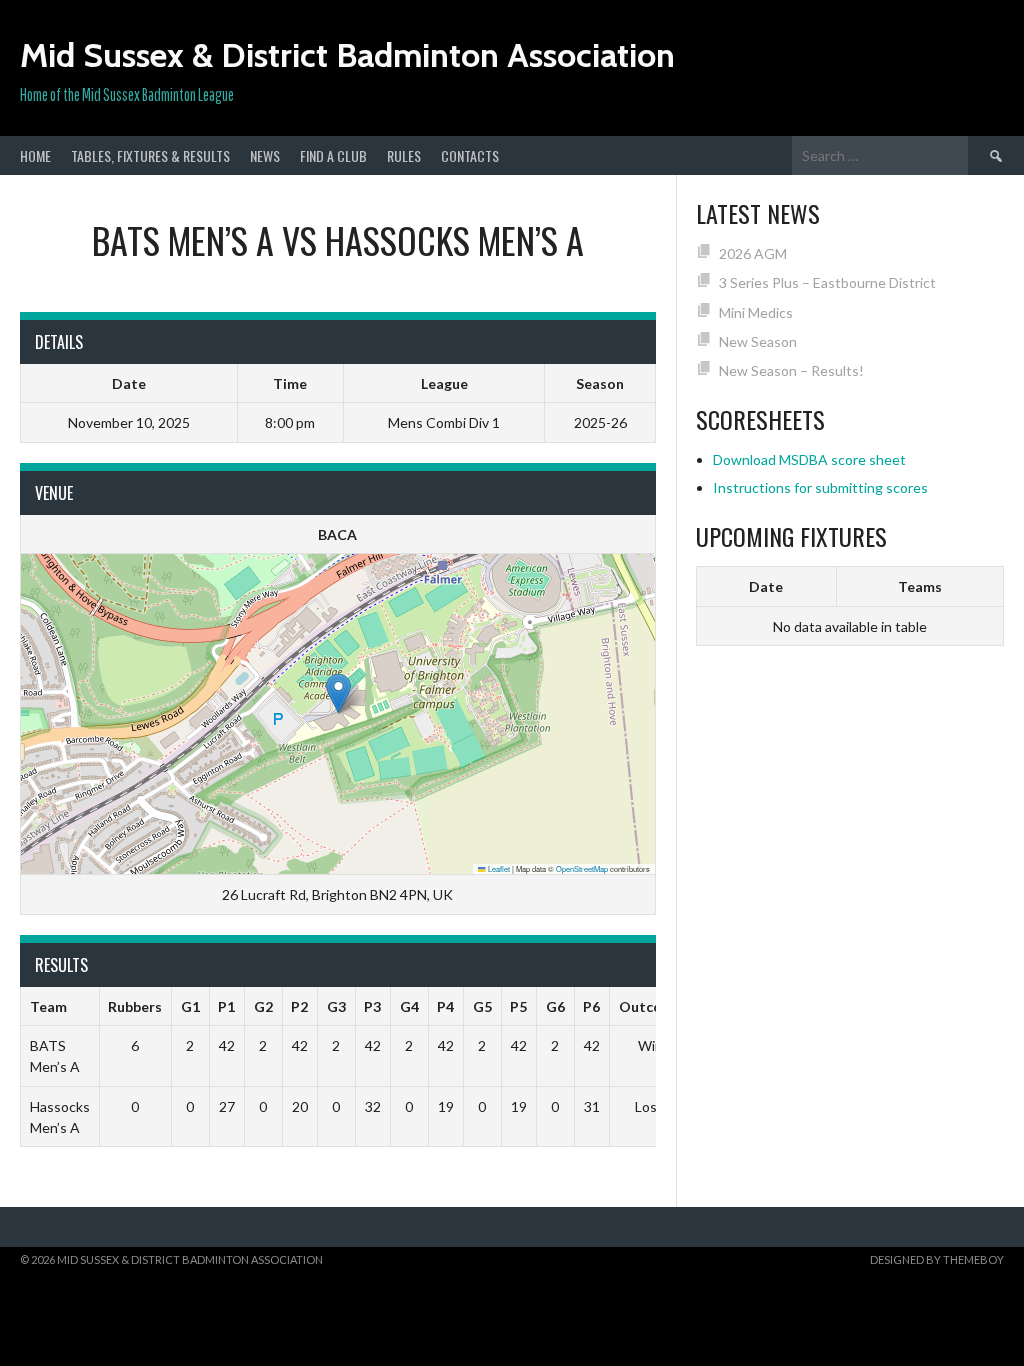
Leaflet (498, 868)
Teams (920, 586)
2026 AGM (753, 253)
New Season (758, 341)
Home (35, 155)
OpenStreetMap (582, 868)
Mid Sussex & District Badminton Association (347, 55)
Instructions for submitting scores (820, 487)
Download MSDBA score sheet (809, 459)
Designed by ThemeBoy (937, 1259)
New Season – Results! (791, 370)
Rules (404, 155)
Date (766, 586)
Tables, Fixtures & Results (150, 155)
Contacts (470, 155)
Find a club (333, 155)
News (265, 155)
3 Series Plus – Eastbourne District (827, 282)
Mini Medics (756, 312)
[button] (338, 693)
